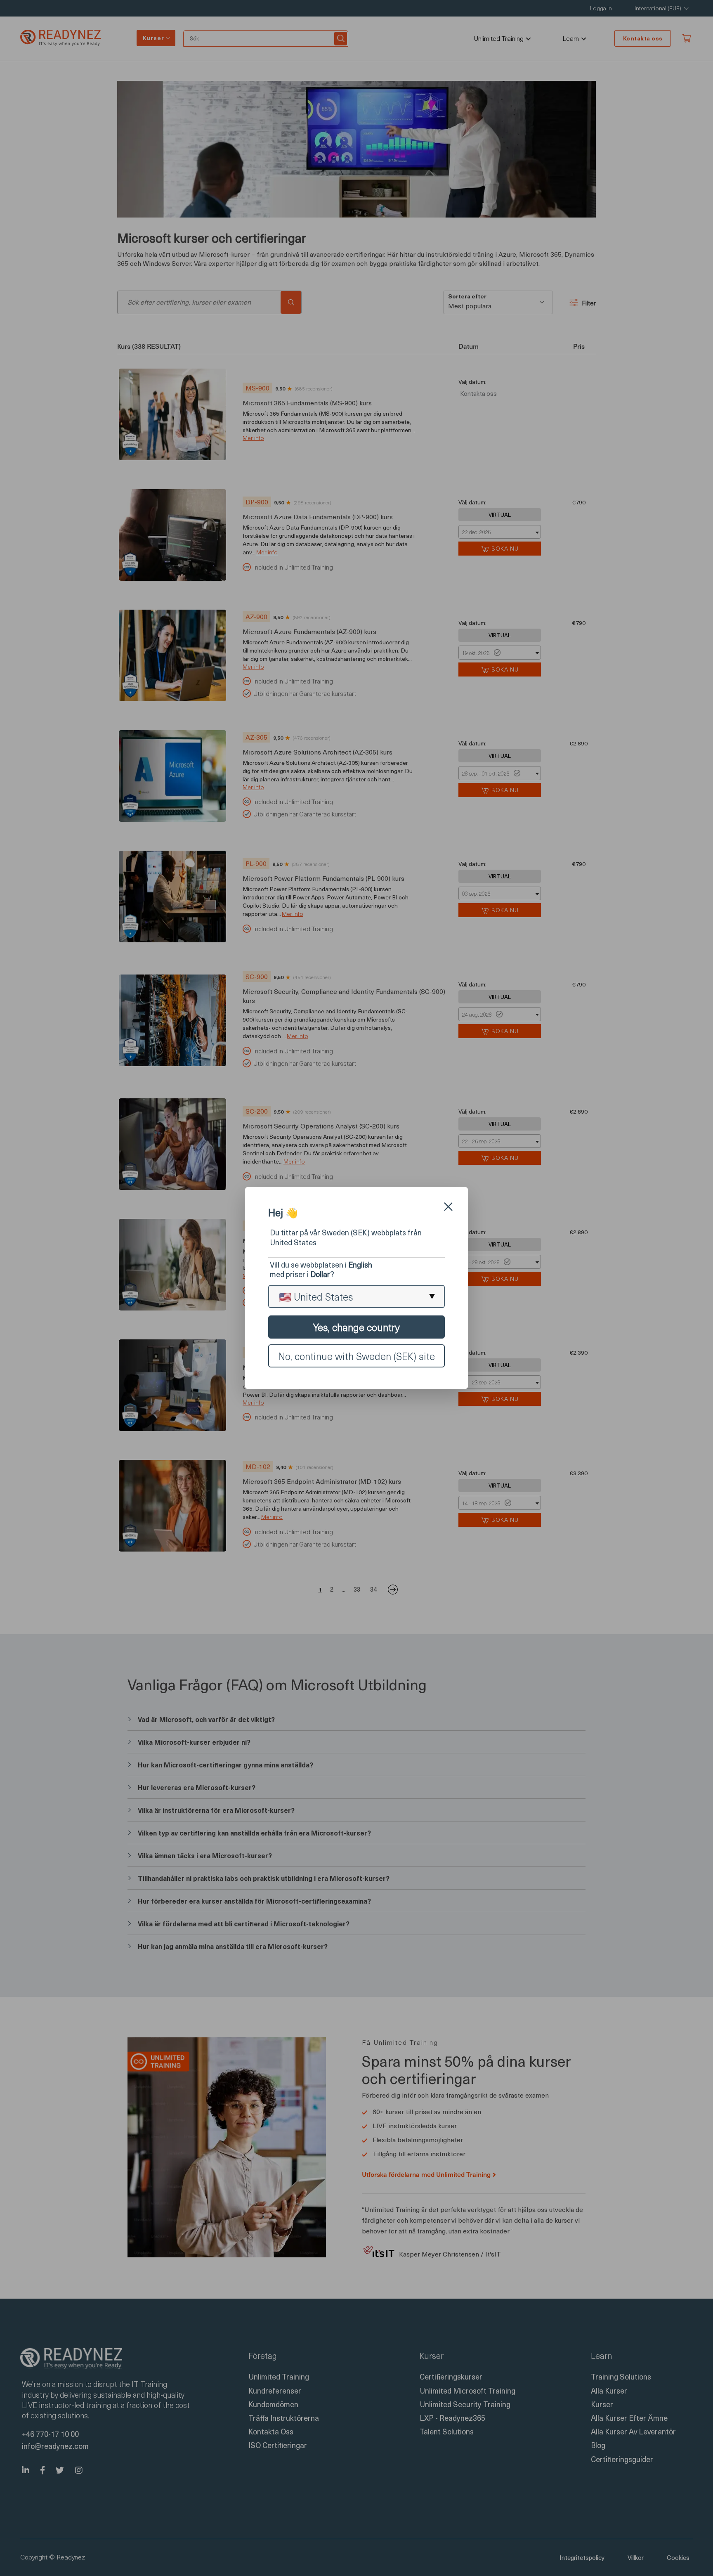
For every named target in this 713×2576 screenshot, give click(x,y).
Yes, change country (356, 1327)
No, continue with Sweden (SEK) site (356, 1356)
